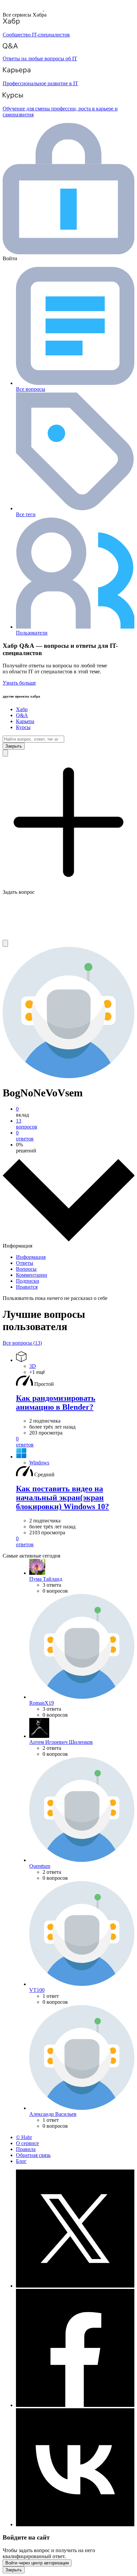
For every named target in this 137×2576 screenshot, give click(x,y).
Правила (26, 2149)
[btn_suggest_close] (14, 746)
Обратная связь (33, 2155)
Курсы (23, 727)
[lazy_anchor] (75, 1442)
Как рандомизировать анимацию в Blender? (56, 1403)
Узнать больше (19, 683)
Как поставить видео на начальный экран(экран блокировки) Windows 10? (63, 1498)
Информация (31, 1257)
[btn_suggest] (5, 753)
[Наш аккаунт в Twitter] (75, 2286)
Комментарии (32, 1275)
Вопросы (26, 1269)
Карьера (25, 721)
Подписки (28, 1281)
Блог (21, 2161)
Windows (39, 1463)
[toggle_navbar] (5, 943)
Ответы (25, 1263)
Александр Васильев (53, 2114)
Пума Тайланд (46, 1579)
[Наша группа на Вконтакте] (75, 2524)
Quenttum (40, 1866)
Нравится (27, 1287)
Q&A (22, 715)
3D (33, 1366)
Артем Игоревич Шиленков (61, 1742)
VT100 (37, 1990)
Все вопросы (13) (22, 1343)
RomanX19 (42, 1703)
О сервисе (27, 2143)
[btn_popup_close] (14, 2570)
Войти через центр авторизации (37, 2563)
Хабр (22, 709)
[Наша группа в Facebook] (75, 2405)
